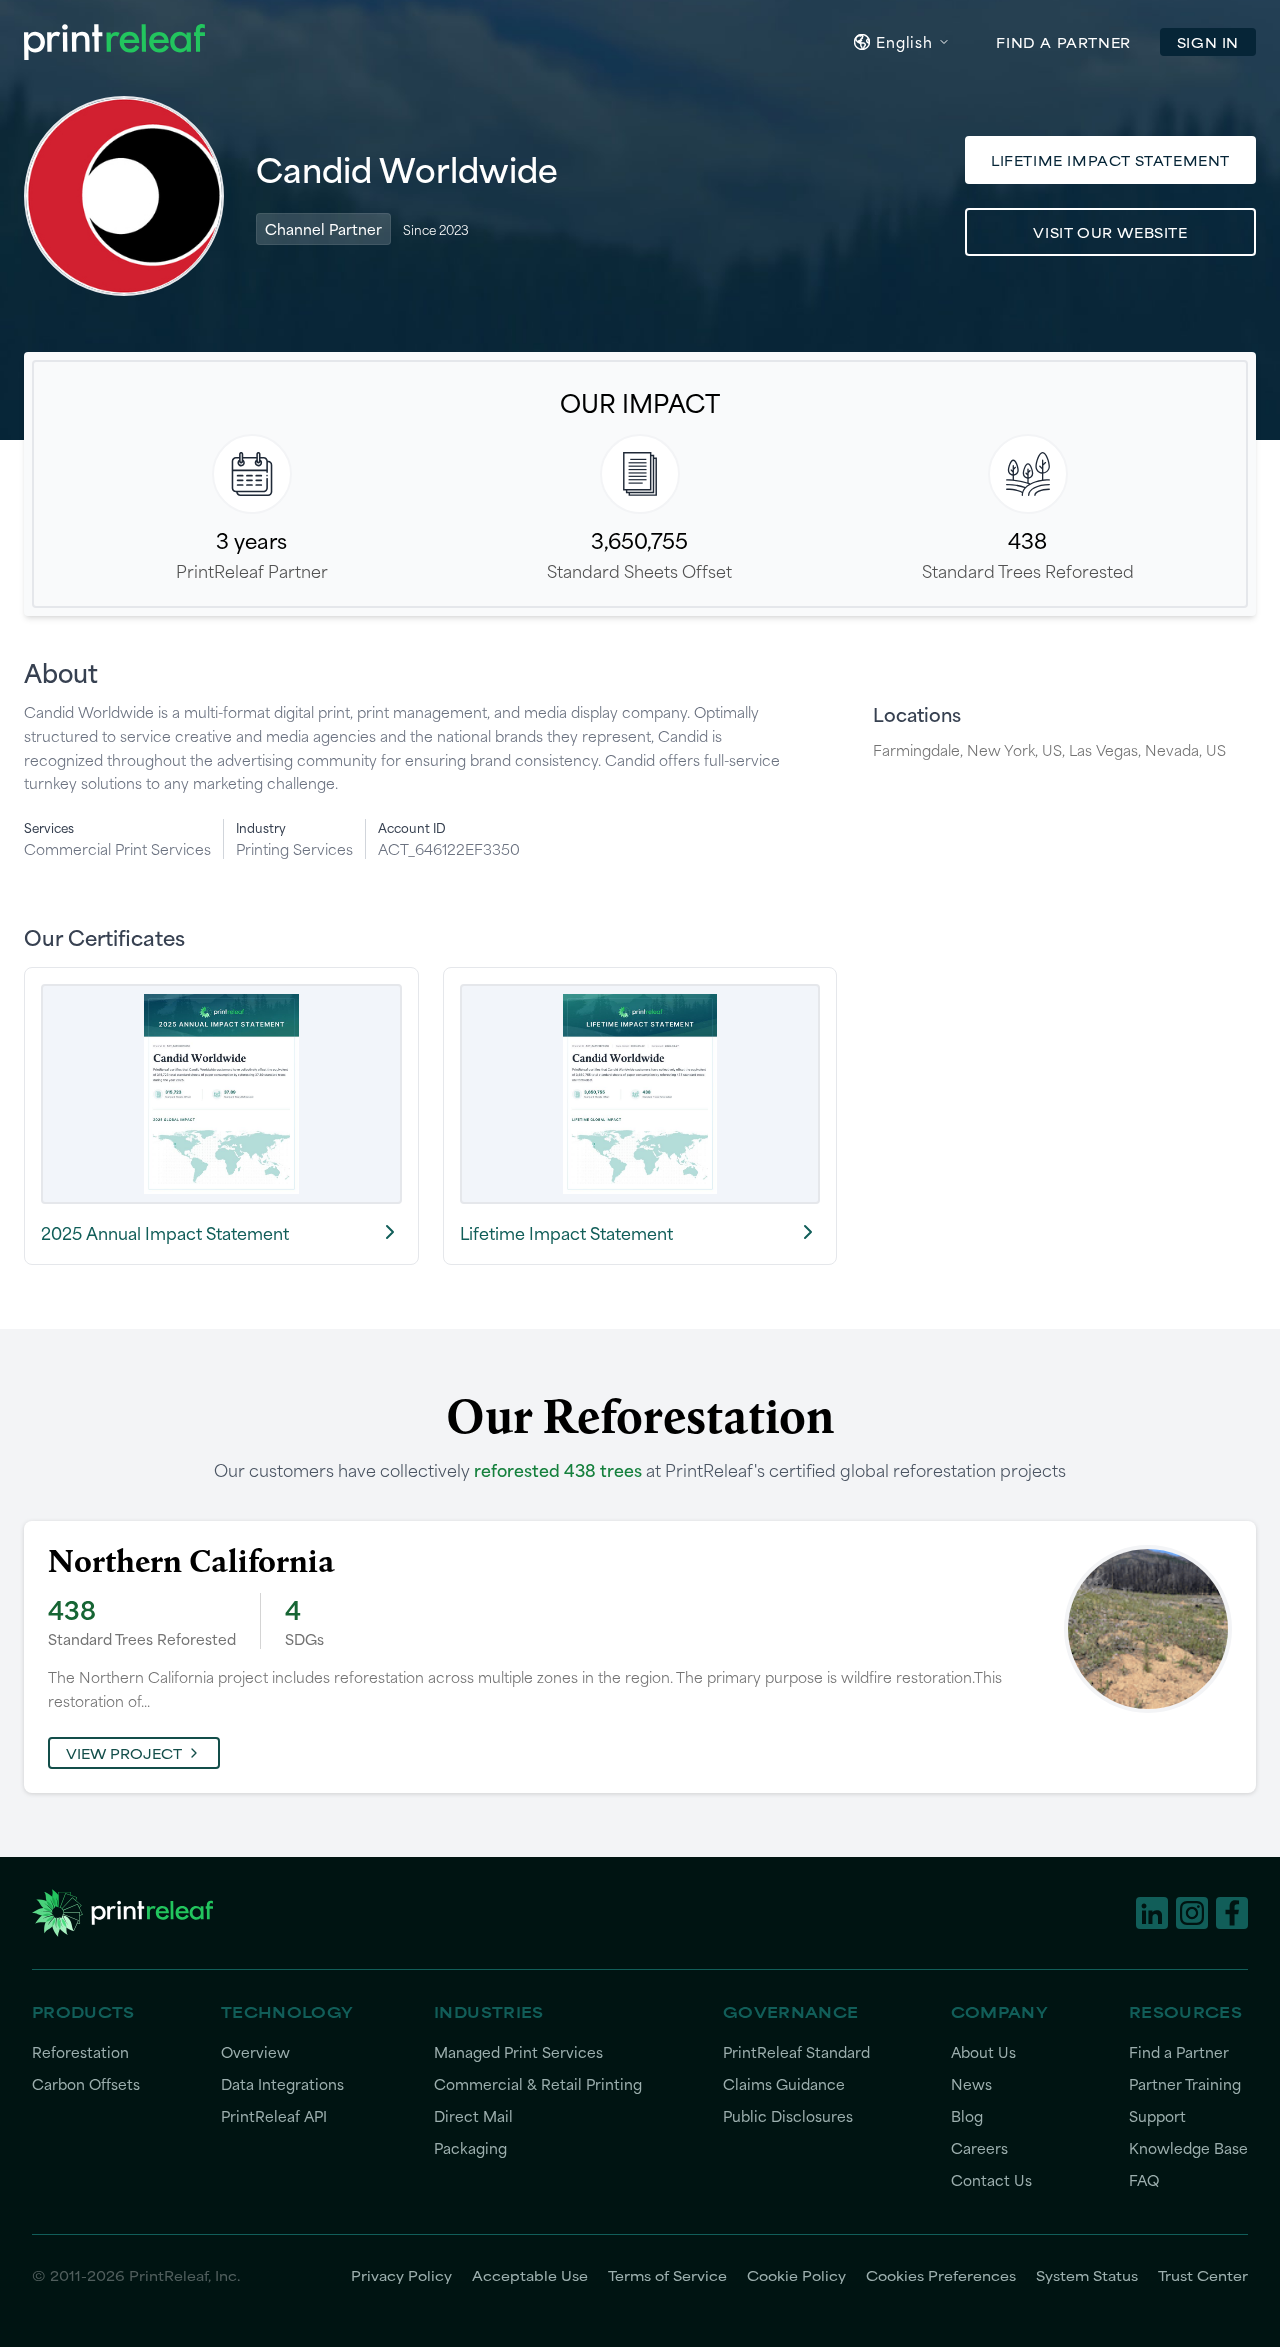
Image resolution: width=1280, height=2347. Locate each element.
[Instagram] (1192, 1913)
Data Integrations (282, 2084)
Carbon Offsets (86, 2084)
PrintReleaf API (274, 2116)
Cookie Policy (796, 2275)
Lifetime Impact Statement (1110, 160)
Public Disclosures (788, 2116)
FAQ (1144, 2180)
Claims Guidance (784, 2084)
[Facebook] (1232, 1913)
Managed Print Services (518, 2052)
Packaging (470, 2148)
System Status (1087, 2275)
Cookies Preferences (941, 2275)
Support (1157, 2116)
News (971, 2084)
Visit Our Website (1110, 232)
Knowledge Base (1188, 2148)
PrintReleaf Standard (796, 2052)
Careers (979, 2148)
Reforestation (80, 2052)
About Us (983, 2052)
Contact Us (991, 2180)
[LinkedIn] (1152, 1913)
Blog (967, 2116)
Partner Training (1185, 2084)
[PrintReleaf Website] (114, 42)
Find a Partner (1179, 2052)
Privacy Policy (401, 2275)
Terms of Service (667, 2275)
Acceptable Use (530, 2275)
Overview (255, 2052)
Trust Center (1203, 2275)
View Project (124, 1753)
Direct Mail (473, 2116)
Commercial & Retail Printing (538, 2084)
